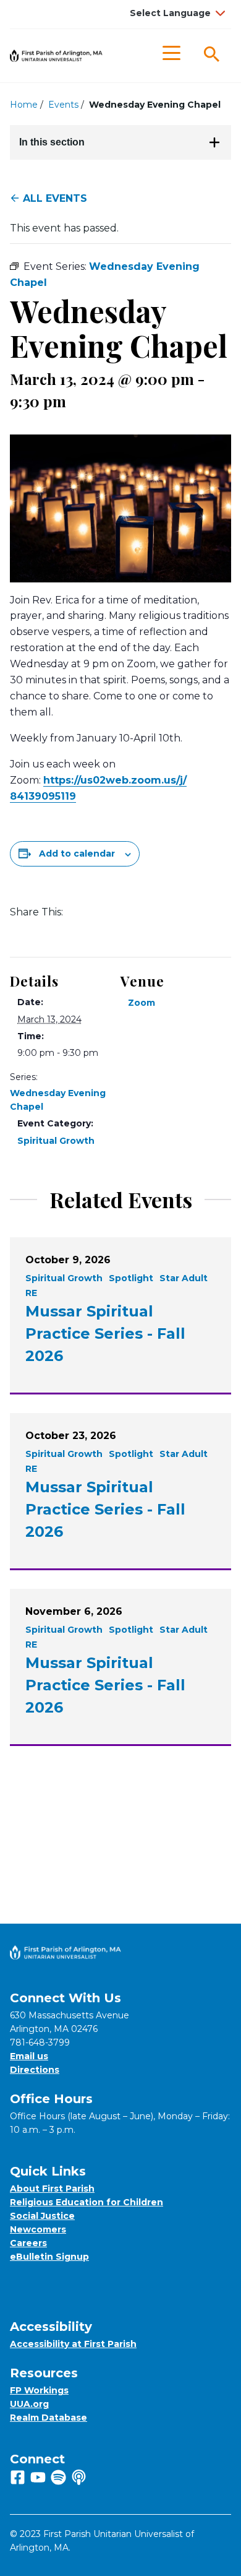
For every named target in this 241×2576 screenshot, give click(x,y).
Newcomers (38, 2229)
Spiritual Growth (56, 1141)
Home (24, 105)
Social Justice (42, 2216)
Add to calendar (77, 854)
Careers (28, 2243)
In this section (52, 142)
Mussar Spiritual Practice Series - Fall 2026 (105, 1333)
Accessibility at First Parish (73, 2344)
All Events (55, 198)
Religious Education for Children (87, 2202)
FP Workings (39, 2390)
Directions (35, 2070)
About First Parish (52, 2189)
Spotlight (131, 1278)
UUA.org (29, 2404)
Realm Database (49, 2418)
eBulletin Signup (49, 2257)
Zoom (142, 1003)
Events (63, 105)
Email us (29, 2056)
